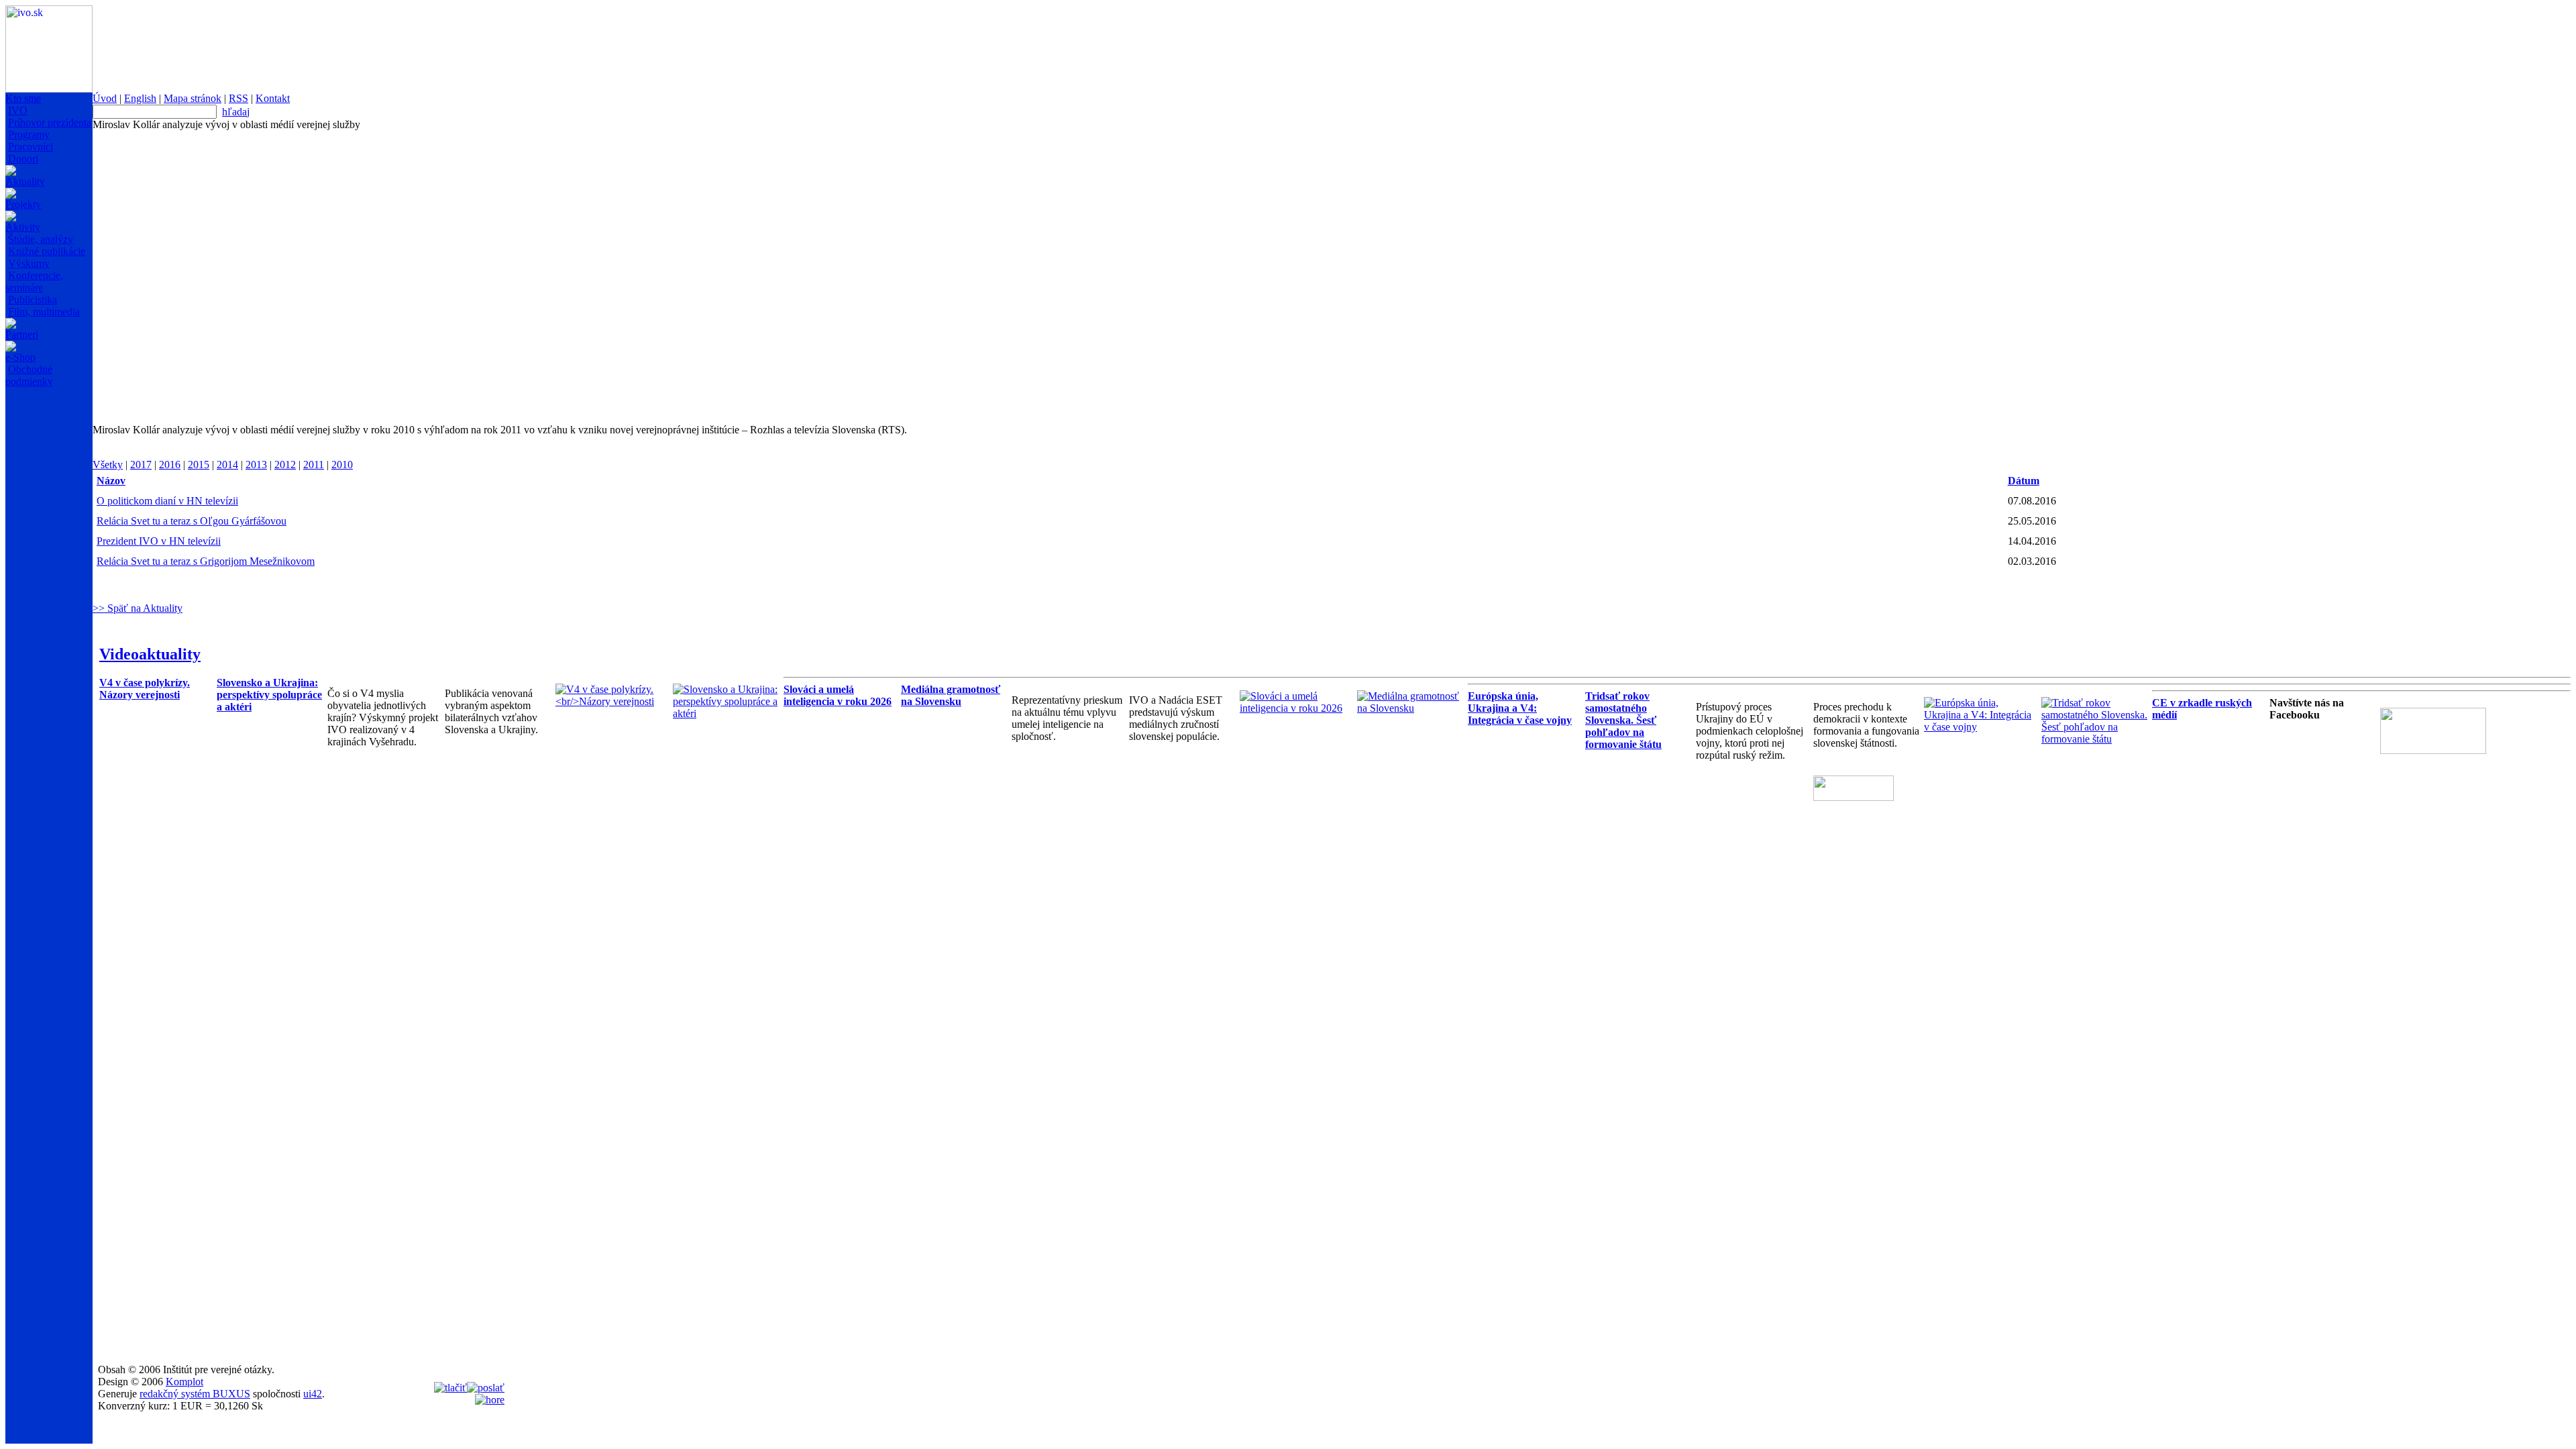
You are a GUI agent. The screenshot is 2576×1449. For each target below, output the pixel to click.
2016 (170, 465)
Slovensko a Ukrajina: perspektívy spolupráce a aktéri (269, 695)
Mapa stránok (193, 98)
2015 (199, 465)
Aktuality (25, 181)
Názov (111, 481)
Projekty (23, 204)
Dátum (2024, 481)
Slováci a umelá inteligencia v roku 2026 (838, 695)
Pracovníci (31, 147)
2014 (227, 465)
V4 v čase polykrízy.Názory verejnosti (145, 689)
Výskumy (29, 263)
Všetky (108, 465)
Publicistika (33, 300)
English (140, 98)
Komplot (184, 1382)
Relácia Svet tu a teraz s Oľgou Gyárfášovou (192, 521)
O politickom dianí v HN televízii (167, 501)
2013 (256, 465)
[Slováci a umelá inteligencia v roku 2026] (1295, 708)
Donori (23, 159)
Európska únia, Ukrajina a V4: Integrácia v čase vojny (1520, 708)
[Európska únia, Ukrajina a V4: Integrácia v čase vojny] (1979, 727)
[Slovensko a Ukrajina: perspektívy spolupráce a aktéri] (728, 713)
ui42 (313, 1394)
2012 (285, 465)
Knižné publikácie (47, 251)
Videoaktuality (150, 654)
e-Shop (20, 357)
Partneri (22, 334)
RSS (238, 98)
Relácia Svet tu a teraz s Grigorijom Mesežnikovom (206, 561)
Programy (29, 135)
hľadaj (236, 112)
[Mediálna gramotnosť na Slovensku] (1412, 708)
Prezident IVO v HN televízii (159, 541)
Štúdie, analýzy (41, 239)
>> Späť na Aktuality (138, 608)
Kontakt (273, 98)
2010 (342, 465)
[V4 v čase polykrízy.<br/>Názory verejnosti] (611, 701)
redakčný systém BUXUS (195, 1394)
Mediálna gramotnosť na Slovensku (951, 695)
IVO (18, 110)
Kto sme (23, 98)
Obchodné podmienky (29, 375)
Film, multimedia (44, 312)
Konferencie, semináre (34, 281)
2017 (141, 465)
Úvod (105, 98)
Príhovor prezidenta (50, 122)
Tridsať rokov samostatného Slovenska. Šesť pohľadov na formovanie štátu (1623, 720)
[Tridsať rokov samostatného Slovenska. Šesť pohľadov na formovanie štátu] (2097, 739)
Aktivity (23, 227)
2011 (314, 465)
